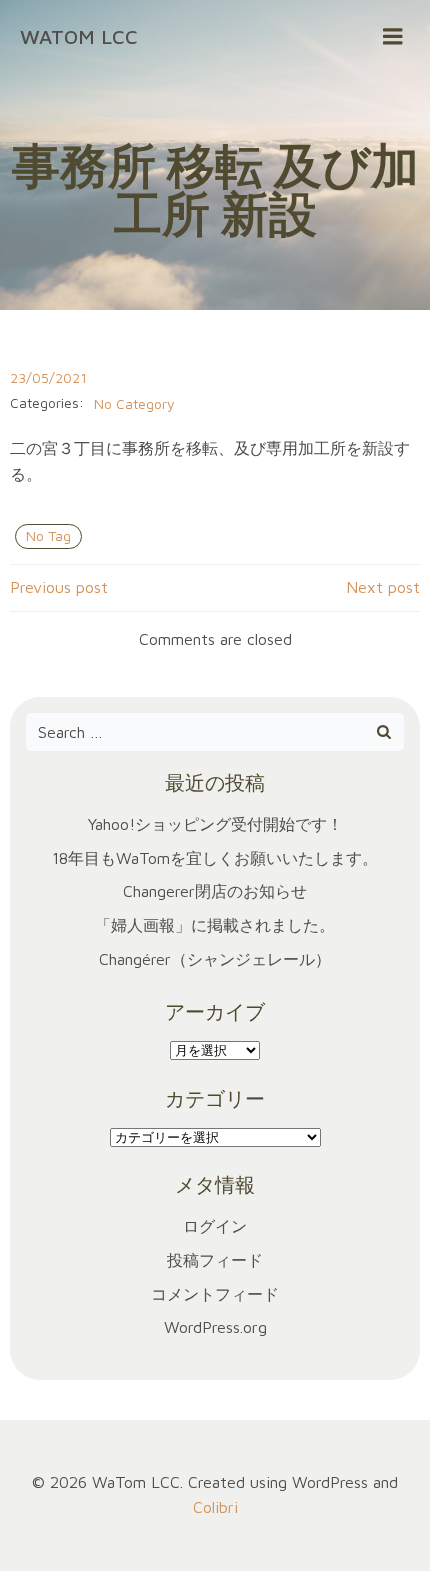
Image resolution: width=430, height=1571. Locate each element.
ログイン (215, 1226)
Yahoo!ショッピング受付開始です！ (215, 824)
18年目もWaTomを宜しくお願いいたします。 (215, 858)
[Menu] (393, 37)
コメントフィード (215, 1294)
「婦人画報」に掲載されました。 (215, 925)
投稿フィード (215, 1260)
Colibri (215, 1507)
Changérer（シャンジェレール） (215, 959)
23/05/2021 (48, 377)
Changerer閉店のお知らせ (215, 891)
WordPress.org (215, 1327)
